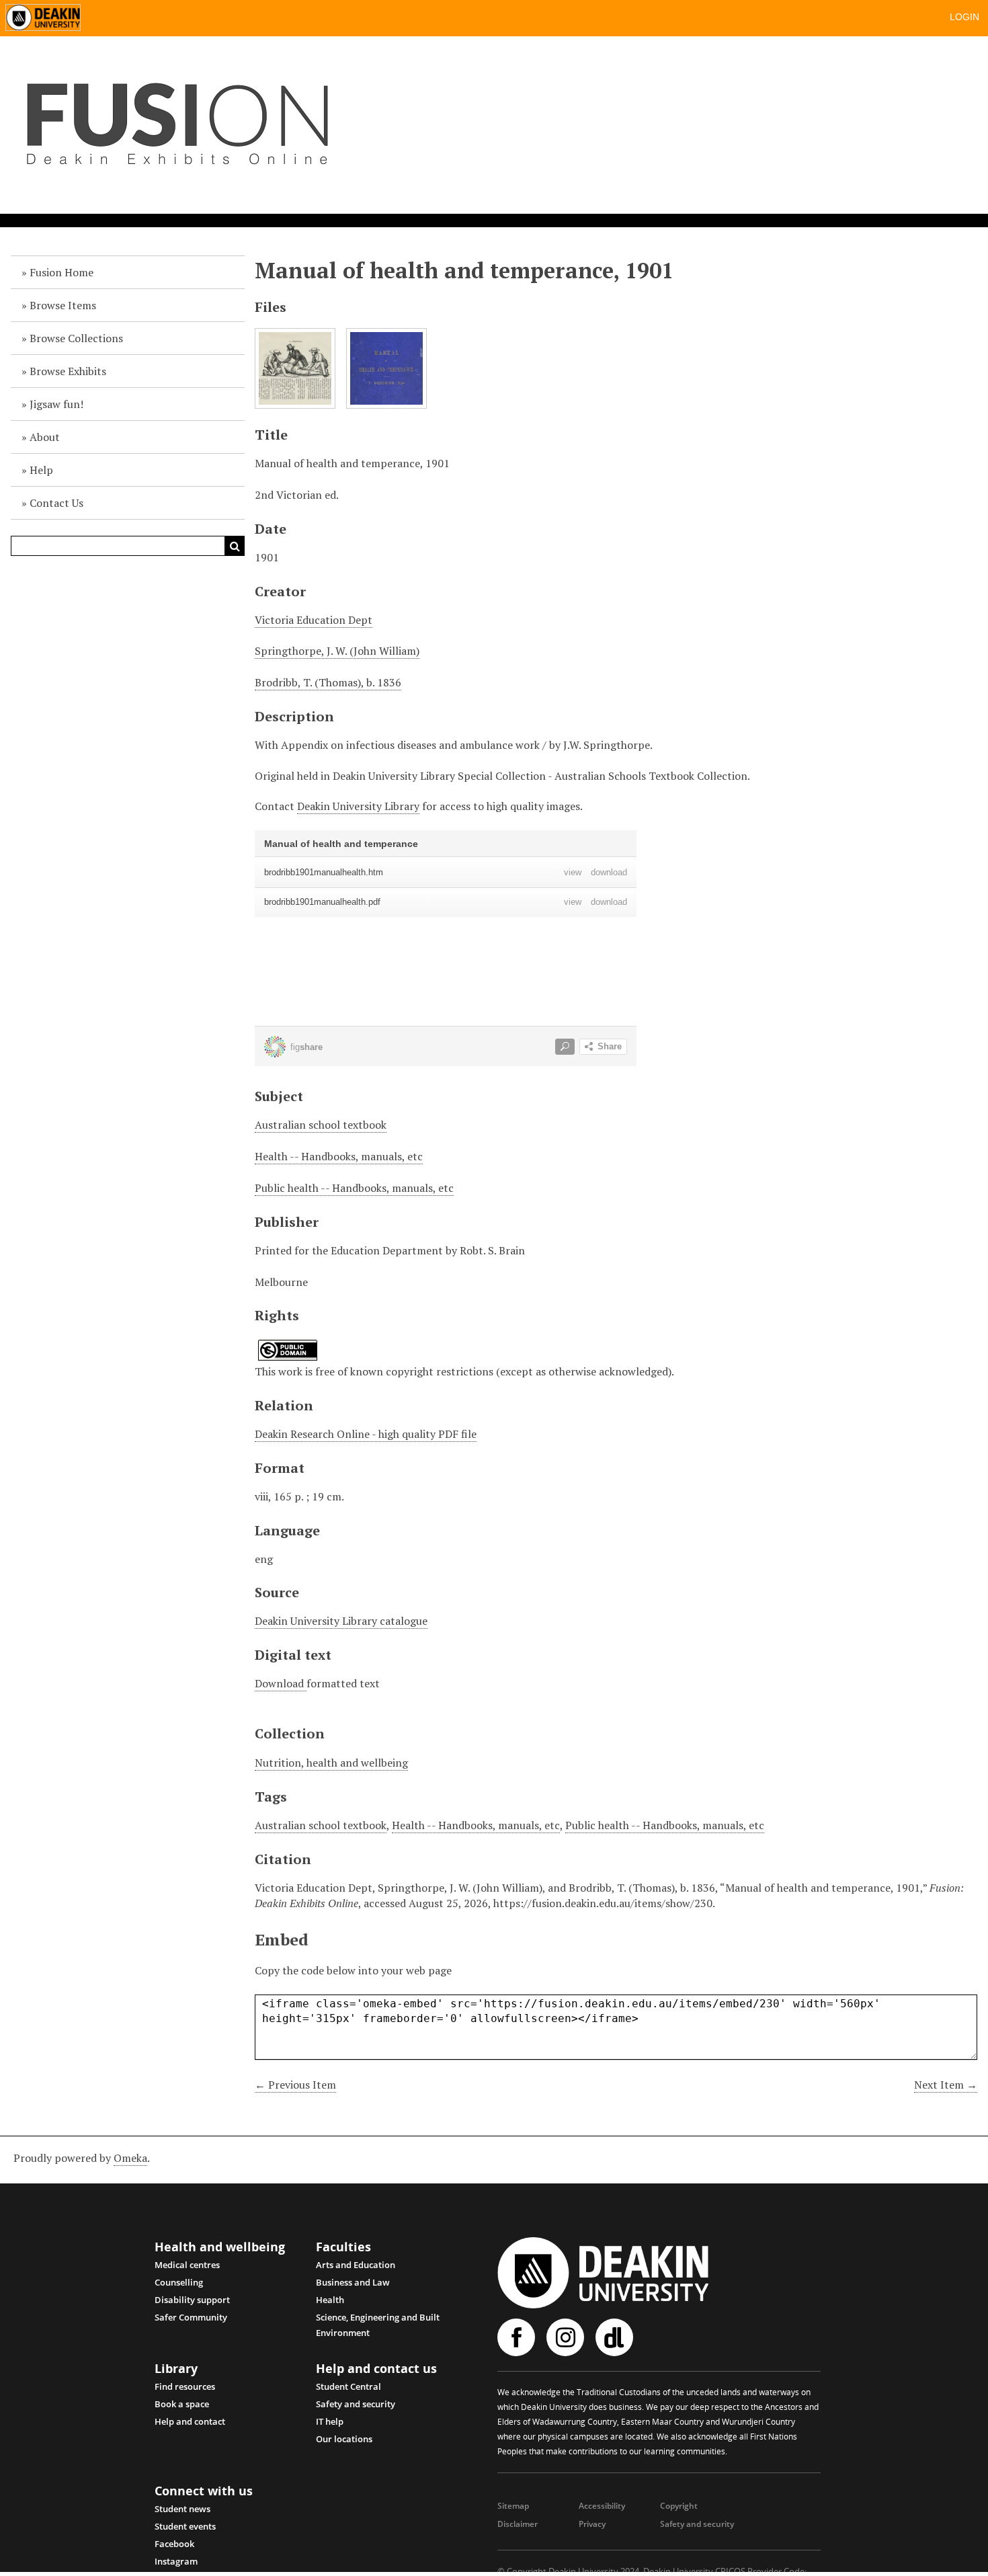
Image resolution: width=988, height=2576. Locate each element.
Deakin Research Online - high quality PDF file (366, 1434)
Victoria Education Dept (314, 620)
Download (281, 1683)
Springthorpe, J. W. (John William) (337, 651)
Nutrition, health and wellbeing (331, 1763)
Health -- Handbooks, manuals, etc (339, 1156)
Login (964, 17)
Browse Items (63, 305)
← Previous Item (295, 2085)
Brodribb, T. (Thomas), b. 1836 (328, 682)
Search (235, 546)
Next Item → (946, 2085)
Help (41, 470)
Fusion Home (61, 272)
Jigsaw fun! (56, 404)
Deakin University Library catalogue (341, 1621)
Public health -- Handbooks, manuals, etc (354, 1188)
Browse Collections (76, 338)
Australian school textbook (321, 1125)
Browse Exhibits (68, 371)
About (45, 437)
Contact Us (56, 503)
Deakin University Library (358, 806)
